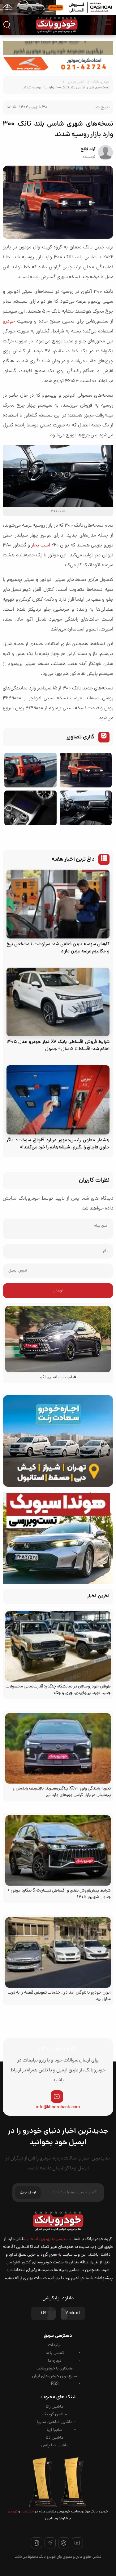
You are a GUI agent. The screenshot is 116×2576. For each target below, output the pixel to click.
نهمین (13, 2512)
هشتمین (27, 2512)
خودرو (9, 322)
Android (73, 2313)
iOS (43, 2313)
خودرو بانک (101, 82)
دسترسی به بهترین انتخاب (48, 2239)
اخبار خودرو (76, 82)
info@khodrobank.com (58, 2107)
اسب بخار (41, 546)
